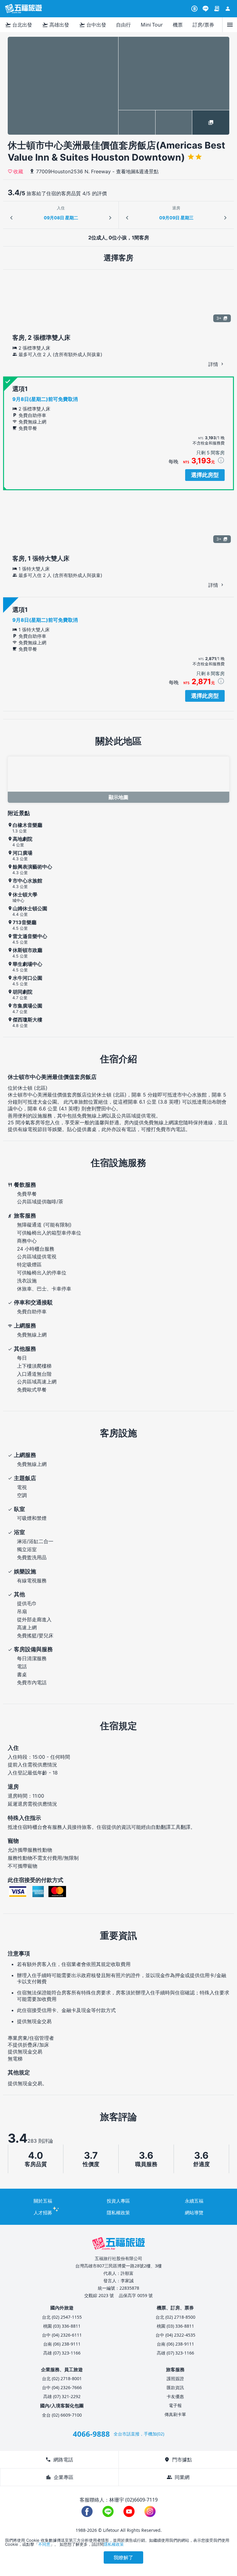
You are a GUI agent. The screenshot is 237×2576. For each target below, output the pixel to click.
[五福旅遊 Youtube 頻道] (129, 2511)
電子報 (175, 2405)
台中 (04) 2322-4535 (175, 2335)
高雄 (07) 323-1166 (62, 2353)
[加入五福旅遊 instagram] (150, 2511)
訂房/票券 (203, 25)
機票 (178, 25)
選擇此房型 (205, 475)
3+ (219, 318)
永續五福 (194, 2201)
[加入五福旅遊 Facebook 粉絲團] (87, 2511)
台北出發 (19, 25)
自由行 (123, 25)
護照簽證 (175, 2378)
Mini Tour (152, 25)
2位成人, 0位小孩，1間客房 (119, 238)
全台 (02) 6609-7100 (62, 2415)
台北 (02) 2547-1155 (62, 2317)
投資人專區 (118, 2201)
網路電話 (59, 2460)
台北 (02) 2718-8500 (175, 2317)
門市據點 (178, 2460)
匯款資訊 (175, 2387)
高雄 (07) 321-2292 (62, 2396)
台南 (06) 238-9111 (62, 2344)
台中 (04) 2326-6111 (62, 2335)
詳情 (214, 364)
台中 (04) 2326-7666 (62, 2387)
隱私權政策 (118, 2212)
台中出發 (93, 25)
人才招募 (43, 2212)
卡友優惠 (175, 2396)
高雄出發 (56, 25)
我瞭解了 (123, 2557)
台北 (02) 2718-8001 (62, 2378)
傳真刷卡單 (175, 2414)
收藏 (18, 171)
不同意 (44, 2544)
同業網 (178, 2477)
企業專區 (60, 2477)
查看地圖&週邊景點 (137, 171)
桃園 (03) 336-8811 (62, 2326)
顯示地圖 (118, 797)
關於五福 (43, 2201)
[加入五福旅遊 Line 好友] (206, 9)
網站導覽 (194, 2212)
